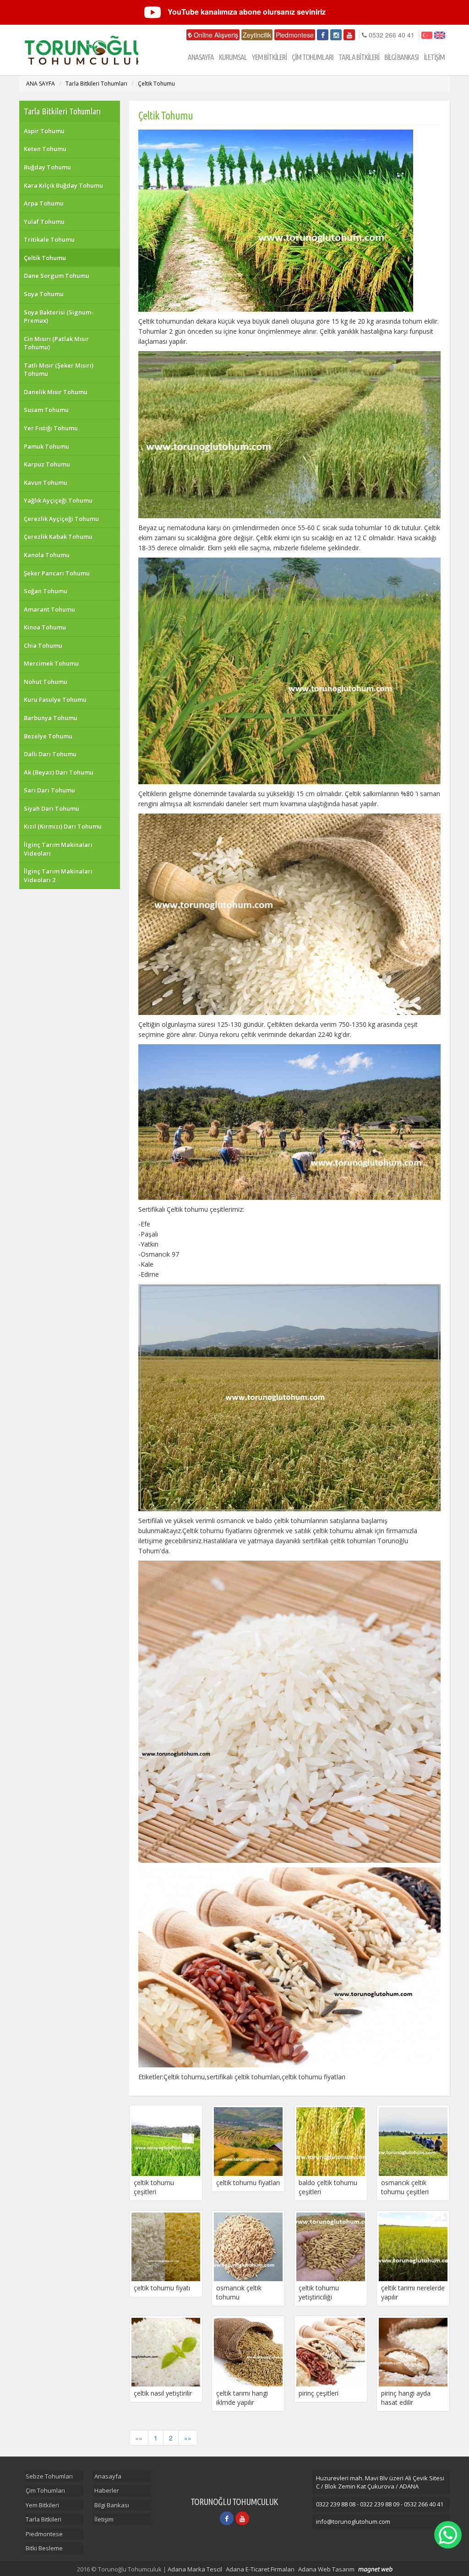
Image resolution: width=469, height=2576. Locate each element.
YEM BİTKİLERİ (269, 57)
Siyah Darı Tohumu (52, 808)
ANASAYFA (201, 57)
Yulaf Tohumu (44, 222)
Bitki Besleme (44, 2548)
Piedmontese (295, 35)
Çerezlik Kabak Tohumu (58, 537)
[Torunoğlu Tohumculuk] (79, 50)
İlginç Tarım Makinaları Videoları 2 (58, 876)
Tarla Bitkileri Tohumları (96, 84)
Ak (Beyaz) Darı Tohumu (59, 772)
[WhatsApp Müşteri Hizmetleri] (448, 2535)
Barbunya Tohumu (51, 718)
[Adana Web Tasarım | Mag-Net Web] (375, 2570)
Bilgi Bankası (112, 2505)
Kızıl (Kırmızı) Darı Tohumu (63, 826)
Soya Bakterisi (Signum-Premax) (59, 317)
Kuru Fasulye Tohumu (55, 700)
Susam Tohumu (46, 410)
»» (188, 2438)
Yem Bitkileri (42, 2505)
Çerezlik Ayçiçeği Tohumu (61, 519)
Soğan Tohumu (46, 591)
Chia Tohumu (43, 645)
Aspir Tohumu (44, 131)
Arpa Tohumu (44, 203)
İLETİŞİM (434, 57)
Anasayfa (108, 2476)
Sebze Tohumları (49, 2476)
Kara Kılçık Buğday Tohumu (63, 185)
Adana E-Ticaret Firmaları (260, 2569)
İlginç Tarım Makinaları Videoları (58, 849)
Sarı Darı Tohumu (49, 790)
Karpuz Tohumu (47, 464)
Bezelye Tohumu (48, 736)
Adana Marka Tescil (195, 2569)
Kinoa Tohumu (45, 627)
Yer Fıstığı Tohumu (51, 428)
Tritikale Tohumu (49, 239)
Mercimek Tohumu (51, 663)
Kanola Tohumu (47, 555)
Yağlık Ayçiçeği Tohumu (58, 500)
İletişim (104, 2519)
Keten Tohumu (45, 149)
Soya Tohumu (44, 294)
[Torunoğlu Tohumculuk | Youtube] (349, 35)
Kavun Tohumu (46, 483)
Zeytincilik (257, 35)
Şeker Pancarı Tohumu (57, 573)
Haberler (107, 2490)
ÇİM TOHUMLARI (313, 57)
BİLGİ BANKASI (401, 57)
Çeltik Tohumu (156, 84)
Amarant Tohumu (49, 609)
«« (139, 2438)
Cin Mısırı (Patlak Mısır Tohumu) (56, 343)
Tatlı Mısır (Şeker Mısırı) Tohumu (59, 370)
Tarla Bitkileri (44, 2519)
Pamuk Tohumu (46, 446)
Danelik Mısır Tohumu (56, 392)
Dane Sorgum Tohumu (57, 276)
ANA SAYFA (41, 84)
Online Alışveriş (215, 35)
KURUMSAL (233, 57)
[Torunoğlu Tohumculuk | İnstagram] (336, 35)
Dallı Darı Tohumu (50, 754)
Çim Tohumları (45, 2490)
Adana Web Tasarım (326, 2569)
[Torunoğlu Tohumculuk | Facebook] (323, 35)
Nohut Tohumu (46, 682)
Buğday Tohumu (47, 167)
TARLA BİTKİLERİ (359, 57)
